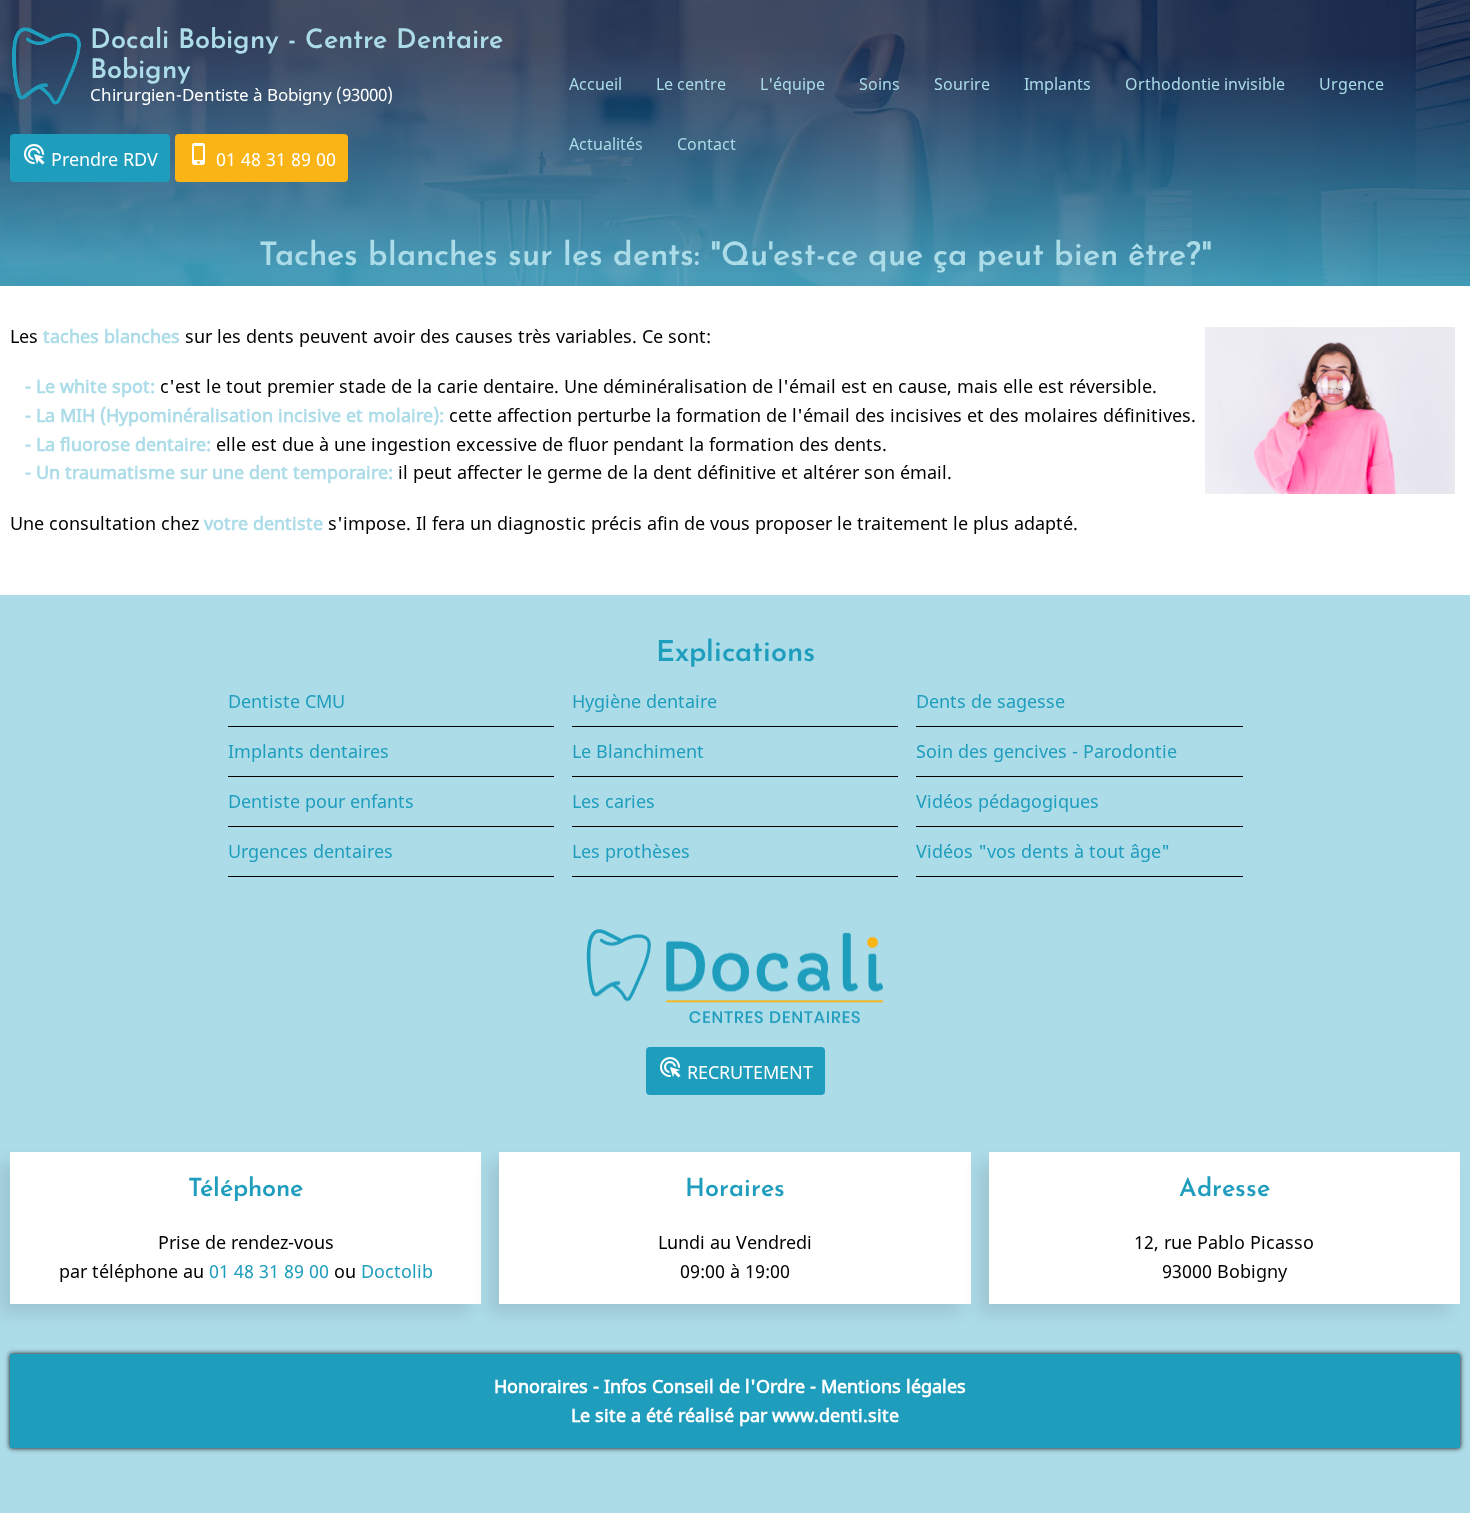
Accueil (595, 84)
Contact (706, 144)
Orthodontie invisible (1205, 84)
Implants (1057, 84)
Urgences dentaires (310, 851)
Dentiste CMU (286, 701)
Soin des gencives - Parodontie (1046, 751)
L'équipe (792, 84)
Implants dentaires (308, 751)
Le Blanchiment (638, 751)
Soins (879, 84)
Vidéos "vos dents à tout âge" (1043, 851)
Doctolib (397, 1271)
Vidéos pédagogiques (1007, 801)
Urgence (1351, 84)
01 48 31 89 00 (261, 156)
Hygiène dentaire (644, 701)
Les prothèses (631, 851)
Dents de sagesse (990, 701)
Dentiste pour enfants (321, 801)
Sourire (962, 84)
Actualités (606, 144)
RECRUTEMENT (735, 1069)
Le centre (691, 84)
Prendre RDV (90, 156)
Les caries (613, 801)
